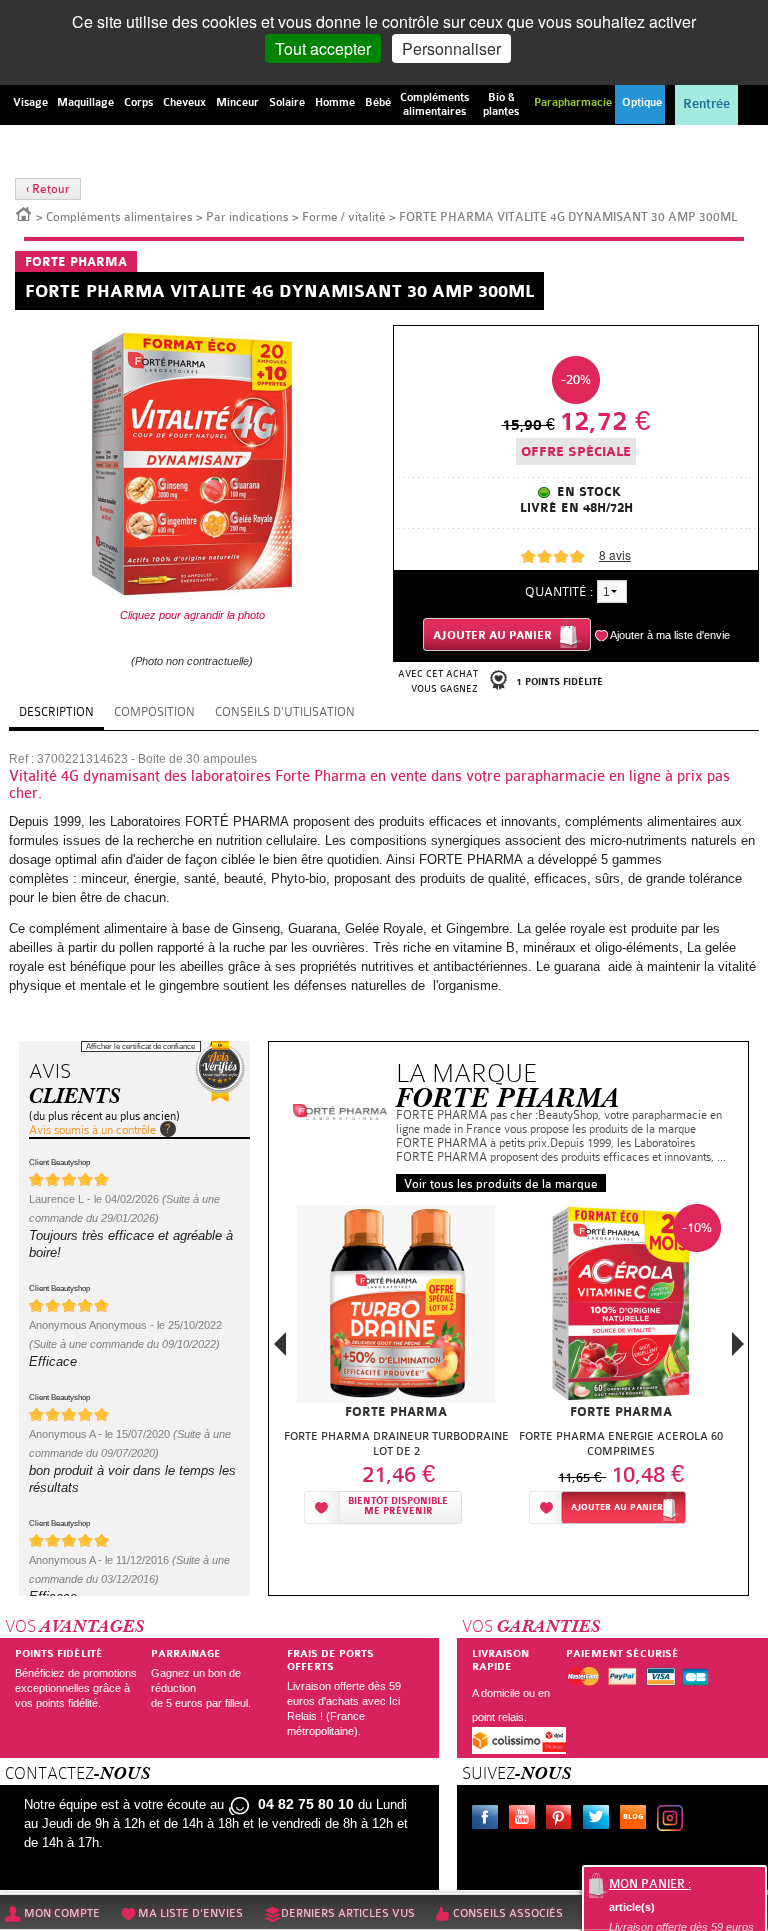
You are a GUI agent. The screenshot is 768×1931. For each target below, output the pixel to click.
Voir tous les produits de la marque (501, 1184)
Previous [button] (280, 1350)
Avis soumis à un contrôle (92, 1130)
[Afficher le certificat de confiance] (220, 1071)
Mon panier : (650, 1884)
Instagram (674, 1820)
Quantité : (559, 591)
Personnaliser (451, 48)
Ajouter (617, 1507)
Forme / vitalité (344, 217)
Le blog (637, 1820)
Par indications (247, 217)
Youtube (526, 1820)
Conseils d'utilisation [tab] (285, 712)
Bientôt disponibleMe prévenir (398, 1506)
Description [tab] (56, 712)
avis (615, 554)
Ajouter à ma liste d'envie (670, 635)
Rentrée (706, 104)
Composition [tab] (154, 712)
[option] (396, 1363)
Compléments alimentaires (119, 217)
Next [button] (738, 1344)
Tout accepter (323, 48)
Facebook (489, 1820)
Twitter (600, 1820)
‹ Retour (48, 189)
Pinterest (563, 1820)
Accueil (24, 213)
